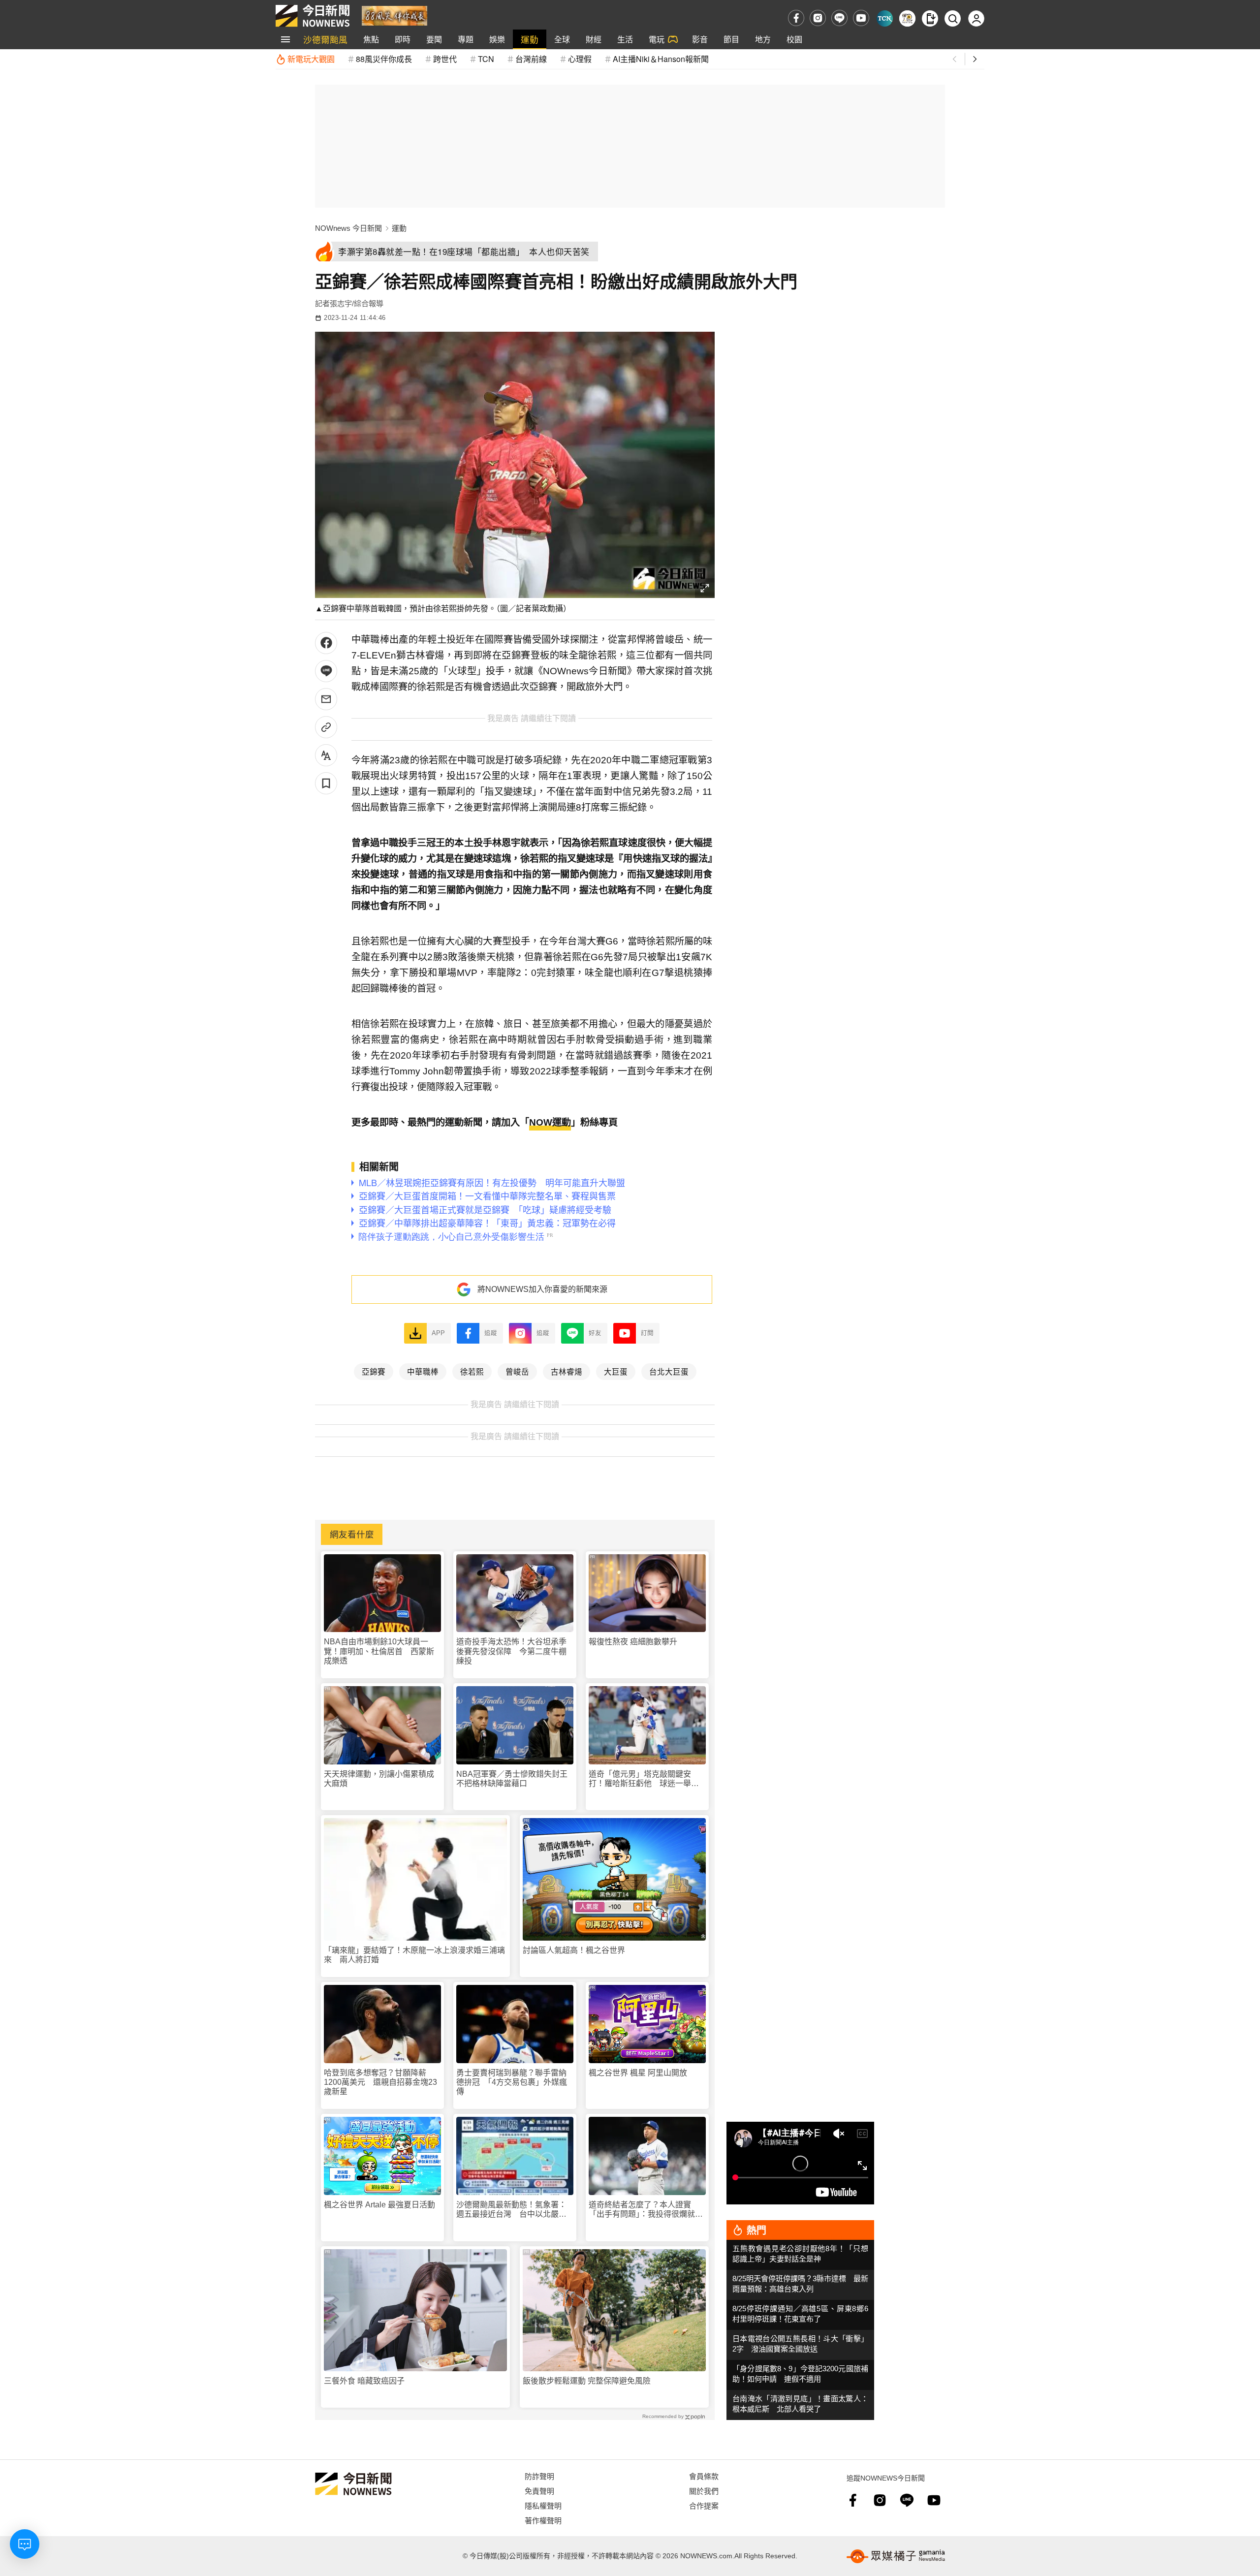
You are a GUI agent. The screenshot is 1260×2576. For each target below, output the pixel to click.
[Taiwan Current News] (885, 18)
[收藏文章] (326, 783)
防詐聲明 (539, 2476)
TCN (486, 59)
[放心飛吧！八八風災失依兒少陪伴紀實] (394, 15)
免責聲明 (539, 2491)
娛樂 (497, 39)
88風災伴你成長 (384, 59)
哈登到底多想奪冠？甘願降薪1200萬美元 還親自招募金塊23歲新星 (380, 2082)
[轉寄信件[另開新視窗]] (326, 699)
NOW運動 (550, 1122)
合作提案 (704, 2505)
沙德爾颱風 (325, 39)
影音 (700, 39)
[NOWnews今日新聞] (313, 16)
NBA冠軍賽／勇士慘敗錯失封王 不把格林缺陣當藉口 (515, 1779)
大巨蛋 (616, 1371)
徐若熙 (472, 1371)
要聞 (434, 39)
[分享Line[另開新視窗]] (326, 671)
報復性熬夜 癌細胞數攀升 (633, 1642)
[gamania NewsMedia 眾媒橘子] (896, 2556)
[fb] (796, 18)
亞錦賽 (374, 1371)
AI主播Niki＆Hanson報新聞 (661, 59)
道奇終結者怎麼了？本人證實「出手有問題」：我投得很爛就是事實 (646, 2210)
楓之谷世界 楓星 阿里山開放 (638, 2073)
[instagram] (818, 18)
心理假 (580, 59)
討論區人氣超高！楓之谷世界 (574, 1950)
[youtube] (861, 18)
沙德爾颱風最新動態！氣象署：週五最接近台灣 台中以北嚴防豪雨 (511, 2210)
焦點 (371, 39)
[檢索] (953, 18)
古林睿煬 (567, 1371)
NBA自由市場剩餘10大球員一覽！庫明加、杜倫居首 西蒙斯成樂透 (379, 1651)
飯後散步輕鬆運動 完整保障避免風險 (587, 2381)
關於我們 (704, 2491)
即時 (403, 39)
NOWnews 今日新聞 (348, 228)
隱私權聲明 (543, 2505)
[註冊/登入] (976, 18)
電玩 (657, 39)
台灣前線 (531, 59)
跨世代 (445, 59)
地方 (763, 39)
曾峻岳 (517, 1371)
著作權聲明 (543, 2520)
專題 (466, 39)
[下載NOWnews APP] (930, 18)
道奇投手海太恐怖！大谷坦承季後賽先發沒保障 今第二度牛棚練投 (511, 1651)
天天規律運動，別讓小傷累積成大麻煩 (379, 1779)
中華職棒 (423, 1371)
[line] (839, 18)
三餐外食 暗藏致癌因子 (364, 2381)
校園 (794, 39)
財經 (594, 39)
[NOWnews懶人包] (907, 18)
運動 (530, 39)
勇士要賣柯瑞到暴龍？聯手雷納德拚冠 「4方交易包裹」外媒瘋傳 (512, 2082)
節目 (731, 39)
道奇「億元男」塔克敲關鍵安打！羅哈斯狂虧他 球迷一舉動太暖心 (644, 1779)
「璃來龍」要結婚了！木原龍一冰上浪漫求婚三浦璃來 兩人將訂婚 (414, 1955)
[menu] (285, 39)
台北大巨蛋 (669, 1371)
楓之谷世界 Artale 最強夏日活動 (379, 2205)
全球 (562, 39)
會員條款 (704, 2476)
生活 (625, 39)
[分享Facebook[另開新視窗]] (326, 643)
